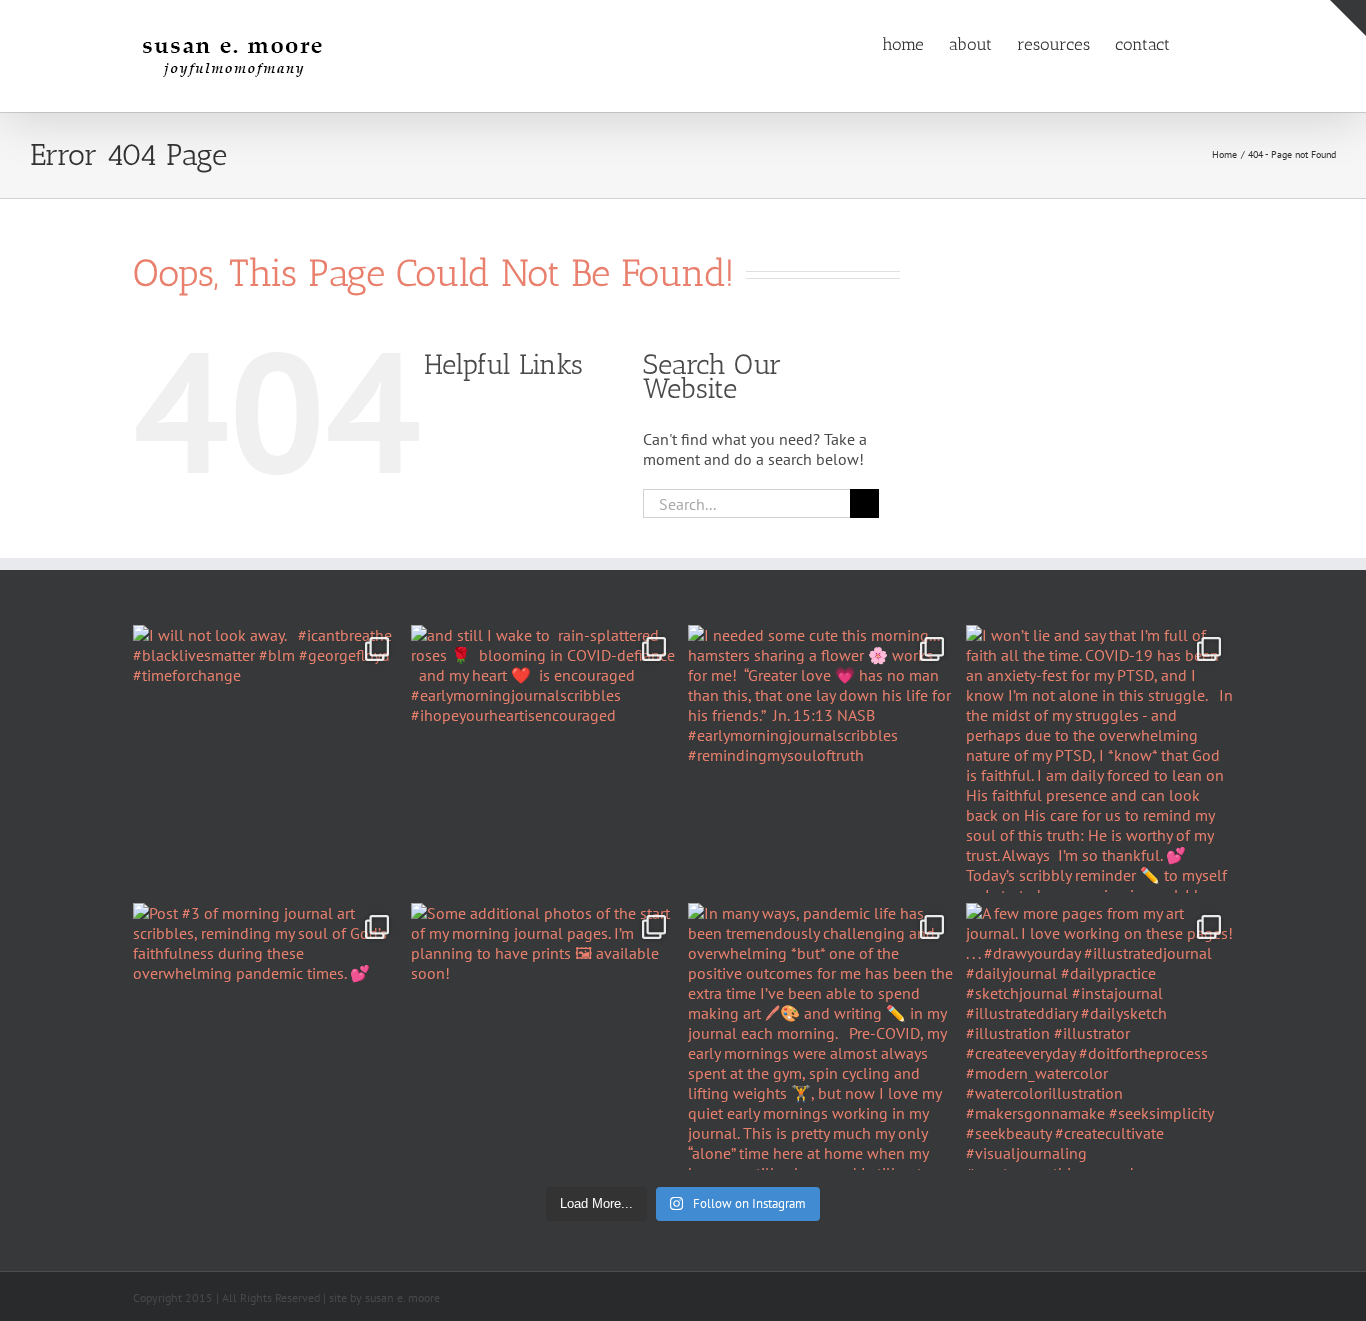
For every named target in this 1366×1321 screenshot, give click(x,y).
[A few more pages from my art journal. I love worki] (1100, 1037)
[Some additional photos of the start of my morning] (545, 1037)
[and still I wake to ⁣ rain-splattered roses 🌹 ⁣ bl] (545, 759)
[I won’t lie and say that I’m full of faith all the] (1100, 759)
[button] (1201, 43)
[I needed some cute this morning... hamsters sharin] (822, 759)
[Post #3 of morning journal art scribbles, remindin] (267, 1037)
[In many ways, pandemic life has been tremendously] (822, 1037)
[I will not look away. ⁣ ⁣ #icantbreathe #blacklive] (267, 759)
